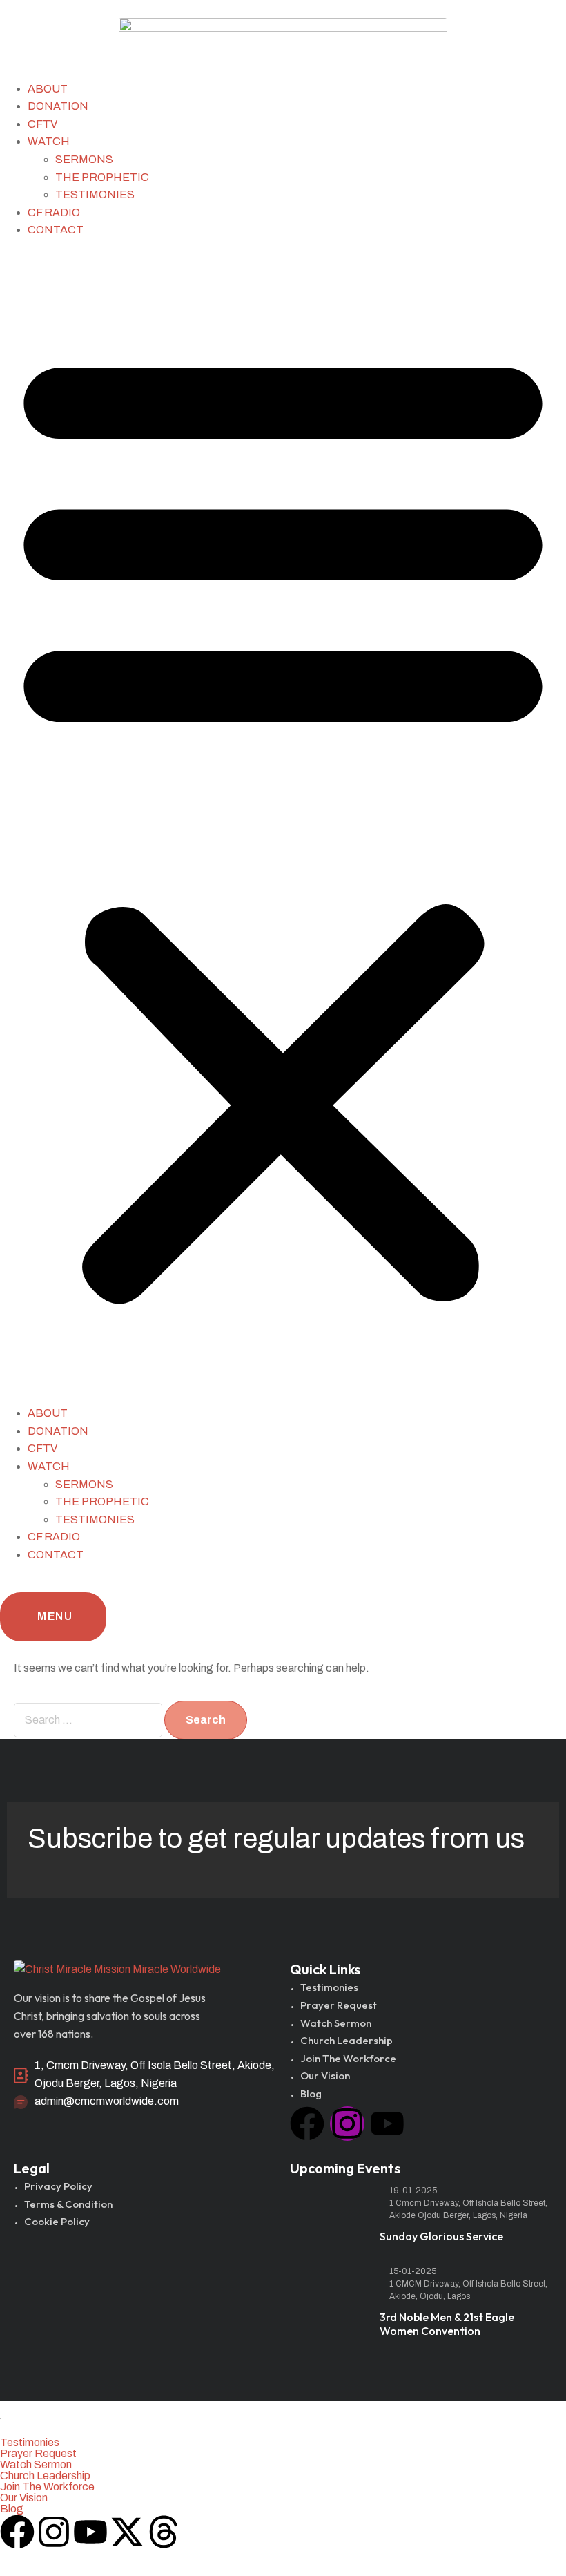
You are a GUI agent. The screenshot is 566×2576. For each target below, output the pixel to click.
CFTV (42, 124)
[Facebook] (307, 2124)
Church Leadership (347, 2040)
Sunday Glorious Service (441, 2236)
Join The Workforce (348, 2058)
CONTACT (56, 230)
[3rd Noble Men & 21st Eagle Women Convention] (328, 2293)
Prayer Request (339, 2005)
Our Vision (325, 2076)
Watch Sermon (336, 2023)
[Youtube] (387, 2124)
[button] (283, 822)
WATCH (49, 141)
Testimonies (329, 1987)
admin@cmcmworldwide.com (107, 2101)
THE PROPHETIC (102, 177)
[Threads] (164, 2532)
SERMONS (84, 159)
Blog (311, 2093)
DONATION (58, 106)
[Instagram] (347, 2124)
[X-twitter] (127, 2532)
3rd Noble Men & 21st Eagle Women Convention (447, 2324)
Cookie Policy (57, 2221)
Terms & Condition (68, 2204)
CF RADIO (54, 212)
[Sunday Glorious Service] (328, 2212)
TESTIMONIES (95, 194)
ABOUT (48, 89)
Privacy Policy (58, 2186)
